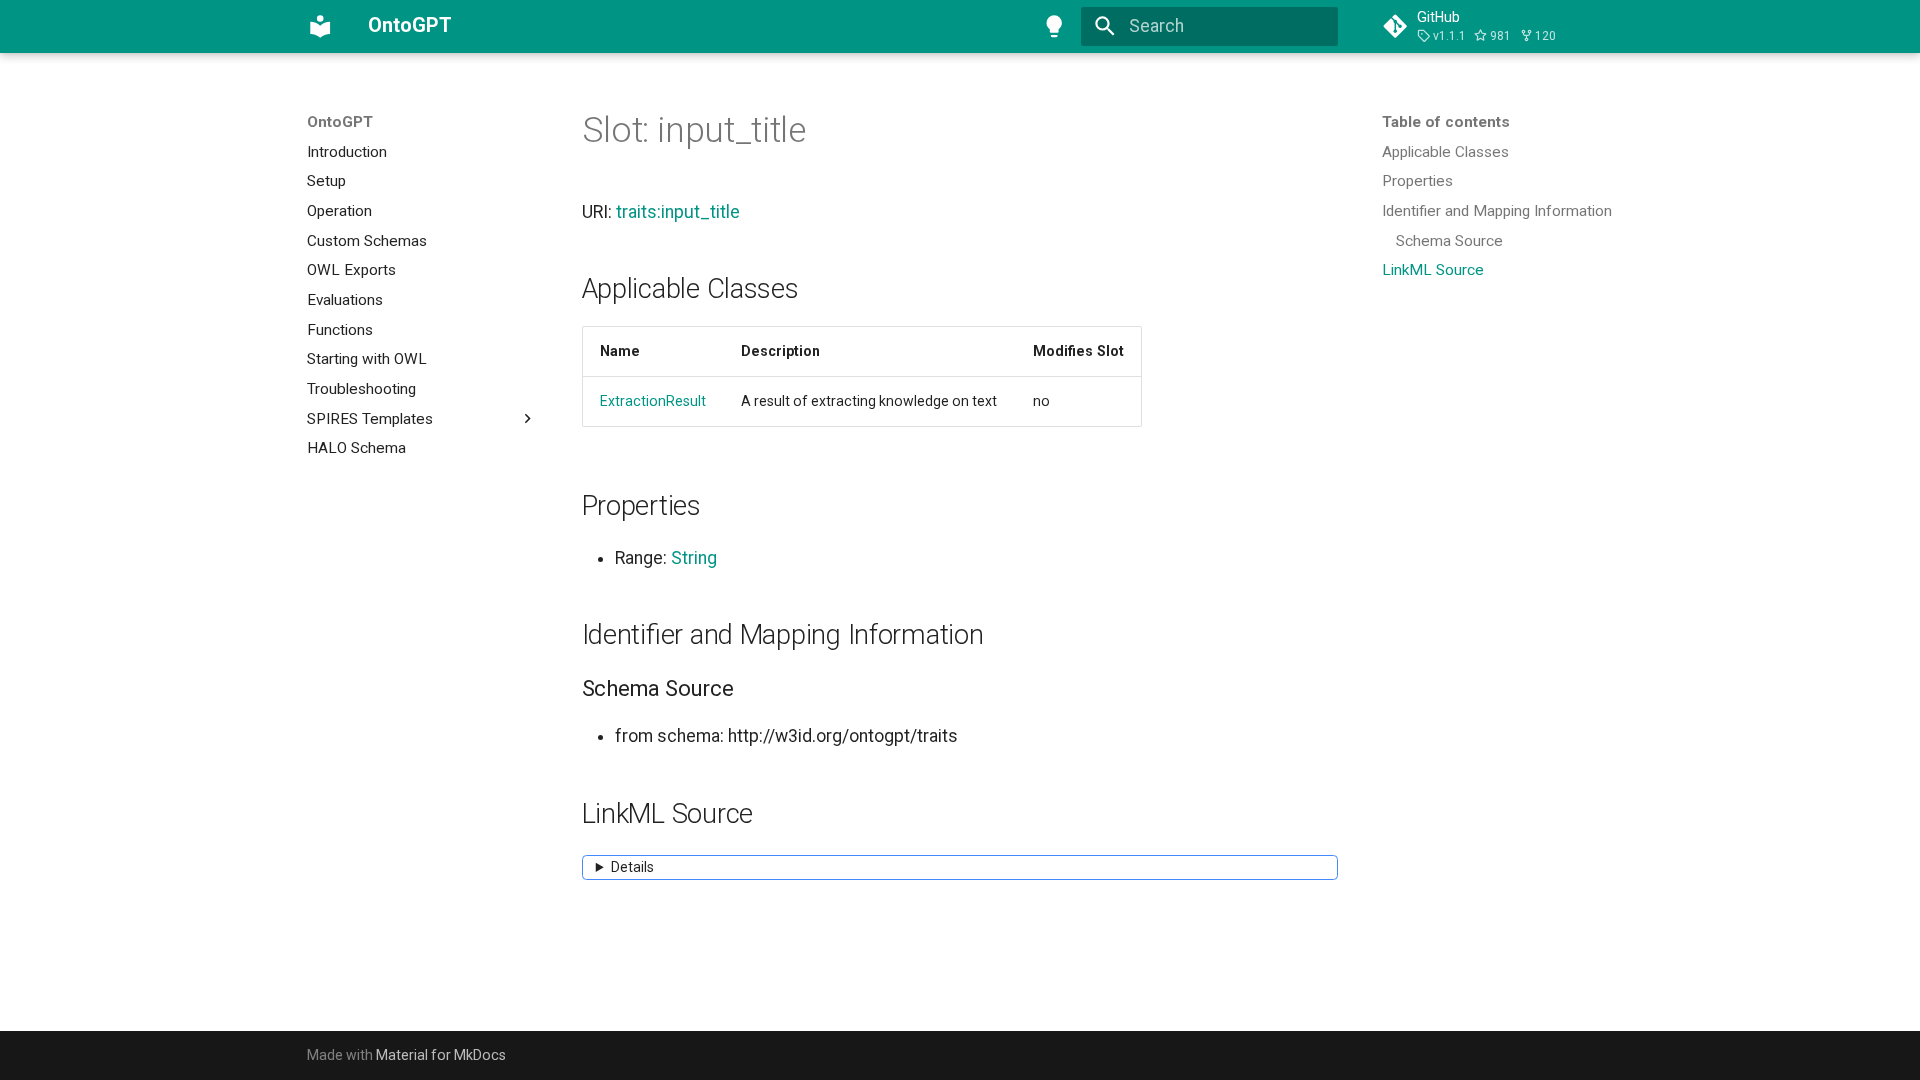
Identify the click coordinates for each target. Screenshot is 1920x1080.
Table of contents (1446, 122)
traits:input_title (678, 212)
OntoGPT (340, 122)
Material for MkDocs (441, 1055)
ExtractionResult (653, 401)
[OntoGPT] (320, 26)
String (694, 558)
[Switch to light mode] (1055, 26)
